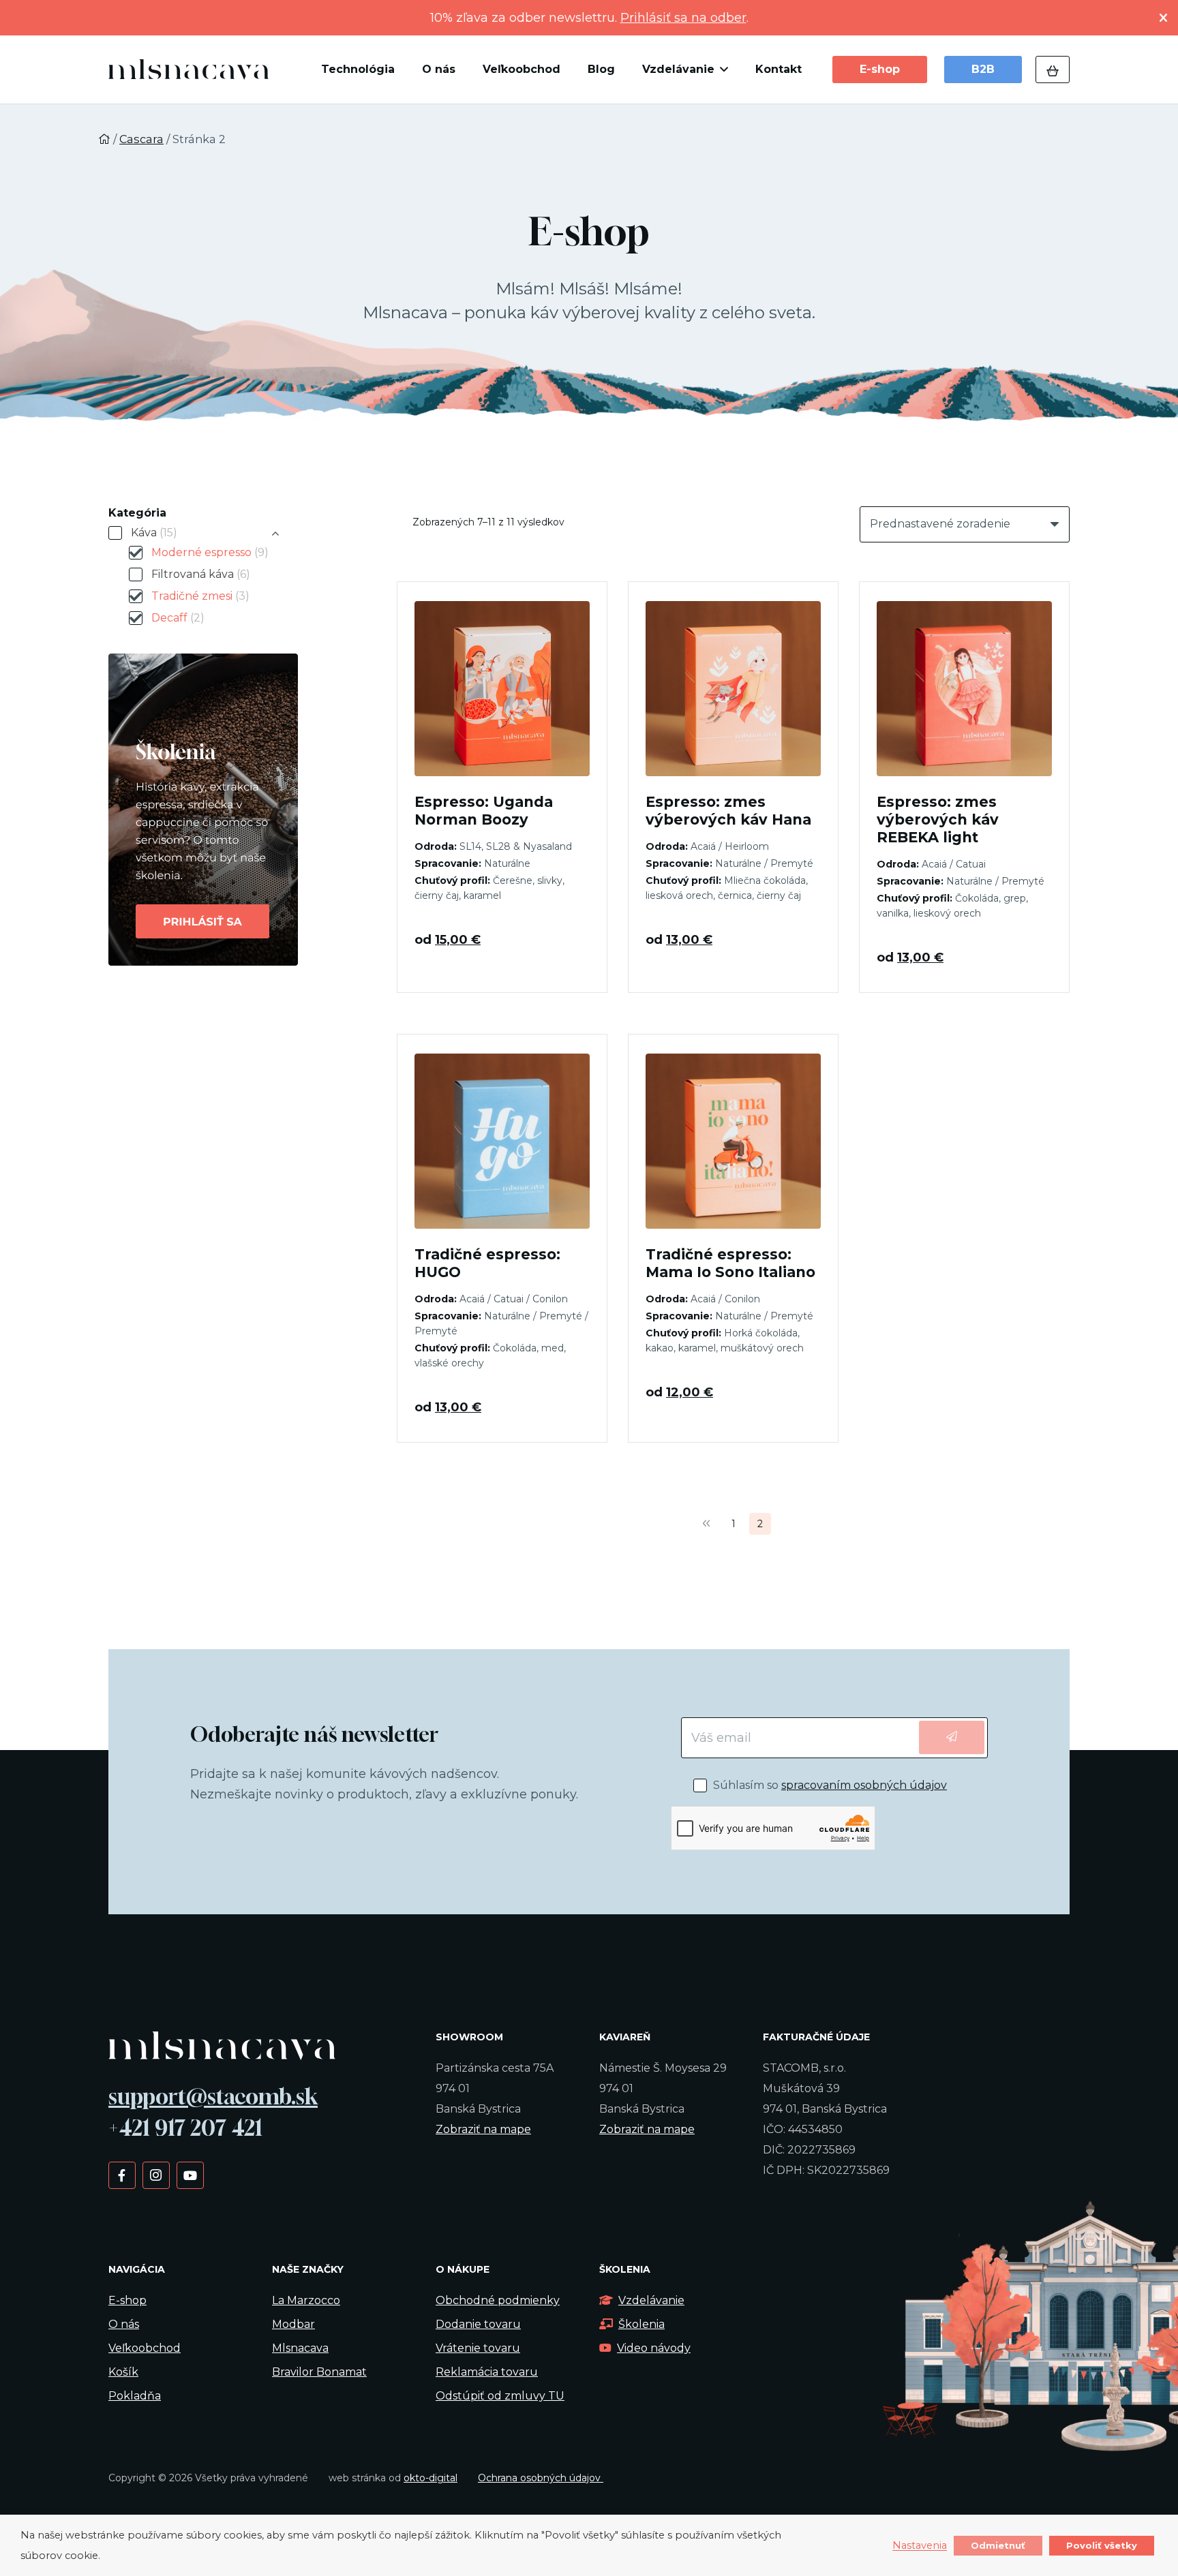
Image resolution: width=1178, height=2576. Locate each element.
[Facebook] (122, 2175)
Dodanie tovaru (478, 2324)
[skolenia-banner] (229, 810)
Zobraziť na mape (483, 2129)
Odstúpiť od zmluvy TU (500, 2396)
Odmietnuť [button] (998, 2545)
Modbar (293, 2324)
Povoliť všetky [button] (1102, 2545)
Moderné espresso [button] (210, 552)
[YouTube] (190, 2175)
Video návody (654, 2348)
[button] (721, 70)
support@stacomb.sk (213, 2096)
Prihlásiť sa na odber (683, 18)
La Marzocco (306, 2300)
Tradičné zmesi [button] (200, 596)
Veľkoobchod (145, 2348)
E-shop (127, 2300)
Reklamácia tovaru (487, 2372)
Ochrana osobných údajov (541, 2478)
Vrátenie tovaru (478, 2348)
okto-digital (431, 2478)
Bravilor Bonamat (319, 2372)
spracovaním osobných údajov (864, 1785)
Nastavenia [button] (920, 2546)
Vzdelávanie (651, 2300)
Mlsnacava (300, 2348)
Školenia (641, 2324)
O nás (124, 2324)
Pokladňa (135, 2396)
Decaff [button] (178, 618)
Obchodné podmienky (498, 2300)
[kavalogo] (188, 70)
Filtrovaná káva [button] (201, 574)
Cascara (141, 139)
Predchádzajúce (706, 1524)
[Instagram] (156, 2175)
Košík (123, 2372)
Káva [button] (154, 533)
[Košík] (1053, 70)
